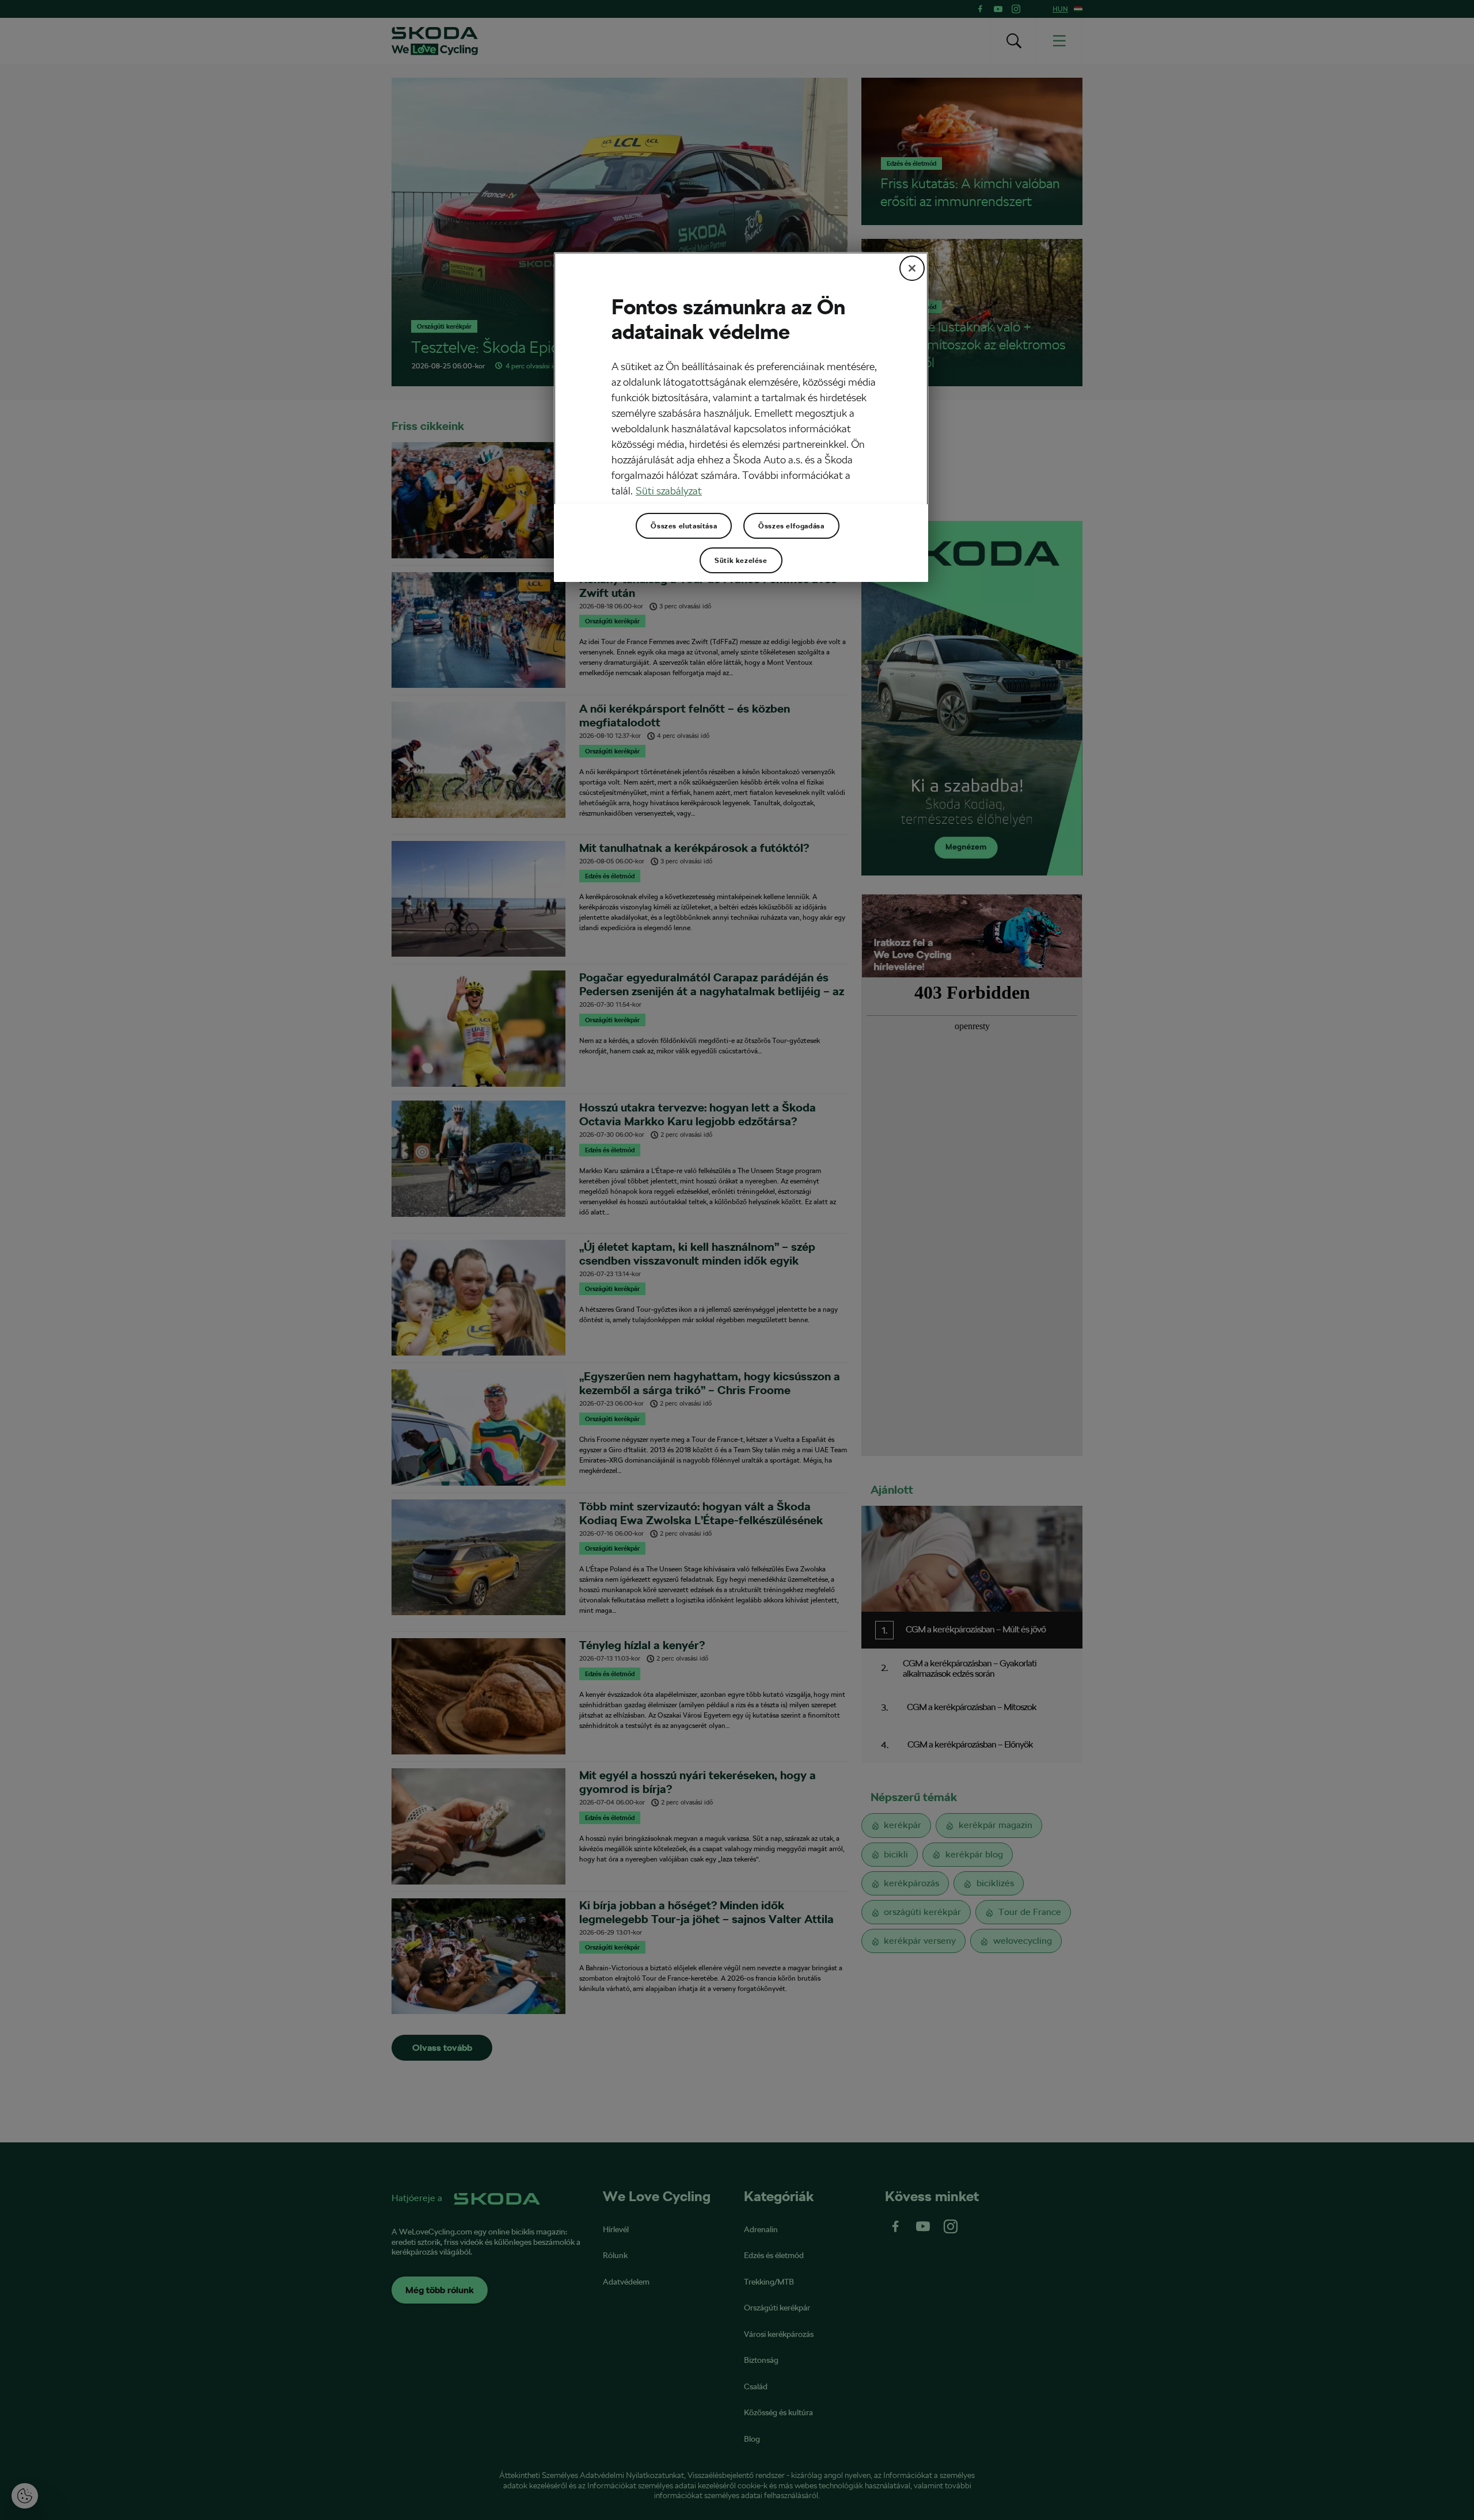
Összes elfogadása (791, 526)
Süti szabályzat (669, 491)
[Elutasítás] (912, 268)
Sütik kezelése (741, 561)
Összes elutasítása (684, 526)
